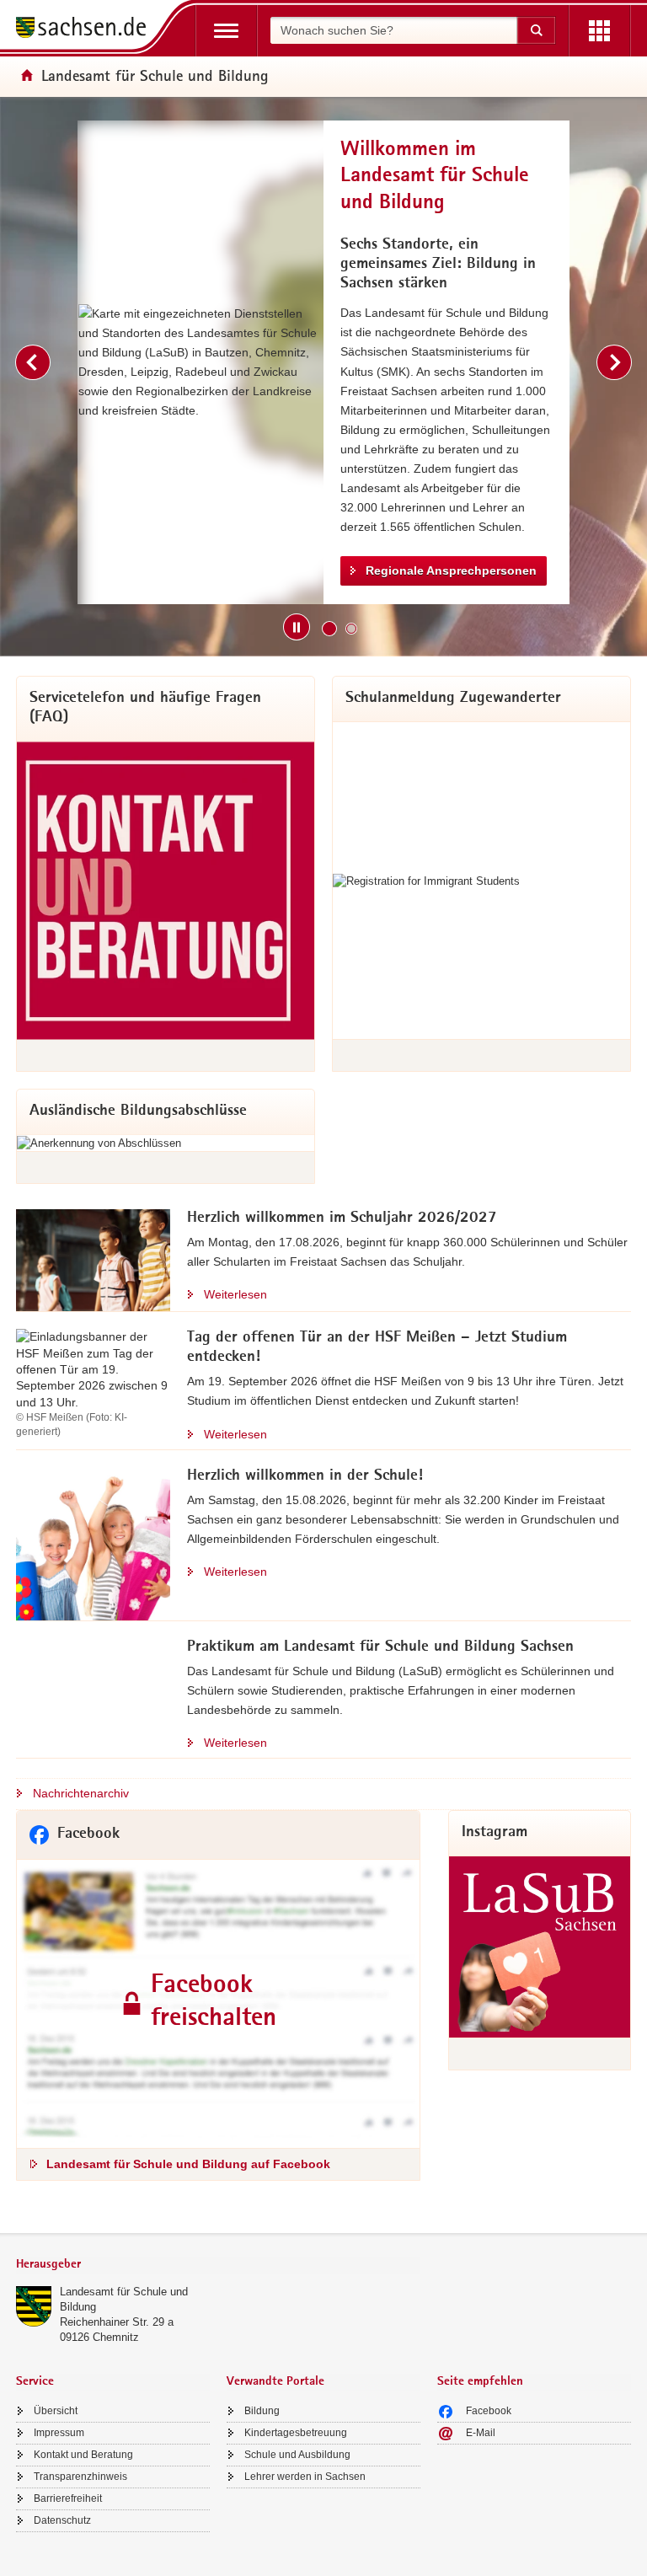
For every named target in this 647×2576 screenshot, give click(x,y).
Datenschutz (62, 2520)
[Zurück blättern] (33, 362)
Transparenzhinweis (80, 2477)
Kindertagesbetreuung (296, 2433)
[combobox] (393, 30)
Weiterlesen (235, 1294)
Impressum (59, 2433)
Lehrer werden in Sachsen (305, 2477)
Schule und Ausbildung (297, 2455)
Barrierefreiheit (68, 2498)
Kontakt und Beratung (83, 2455)
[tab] (218, 2265)
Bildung (262, 2411)
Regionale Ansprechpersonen (451, 570)
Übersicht (56, 2411)
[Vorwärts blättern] (614, 362)
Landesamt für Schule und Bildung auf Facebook (188, 2164)
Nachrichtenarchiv (81, 1793)
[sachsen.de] (87, 30)
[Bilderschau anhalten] (297, 627)
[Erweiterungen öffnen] (599, 31)
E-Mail (481, 2433)
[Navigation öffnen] (226, 31)
